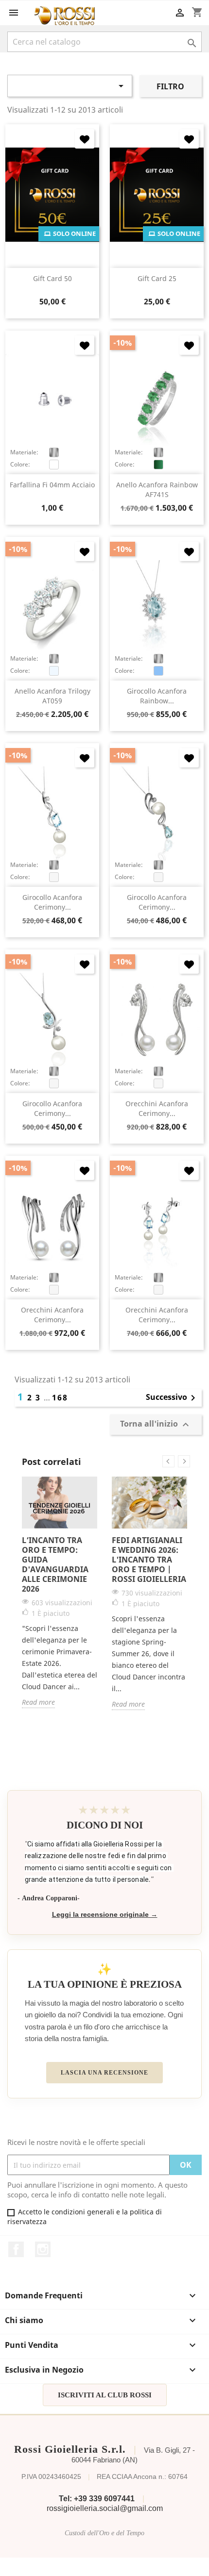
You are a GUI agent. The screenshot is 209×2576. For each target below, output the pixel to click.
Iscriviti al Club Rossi (105, 2395)
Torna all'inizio (156, 1424)
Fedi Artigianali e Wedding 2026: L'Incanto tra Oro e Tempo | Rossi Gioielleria (149, 1560)
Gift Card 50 (52, 278)
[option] (60, 1592)
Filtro (170, 86)
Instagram (43, 2249)
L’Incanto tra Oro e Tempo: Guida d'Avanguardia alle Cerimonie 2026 (55, 1564)
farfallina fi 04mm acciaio (52, 485)
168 (60, 1397)
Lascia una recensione (104, 2073)
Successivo (172, 1398)
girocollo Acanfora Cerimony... (52, 902)
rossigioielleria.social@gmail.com (105, 2508)
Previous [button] (168, 1461)
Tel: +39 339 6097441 (97, 2499)
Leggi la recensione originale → (105, 1915)
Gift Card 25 (157, 278)
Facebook (16, 2249)
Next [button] (184, 1461)
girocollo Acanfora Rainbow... (157, 696)
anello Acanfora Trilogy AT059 (52, 696)
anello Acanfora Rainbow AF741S (157, 490)
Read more (38, 1702)
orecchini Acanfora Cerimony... (157, 1108)
